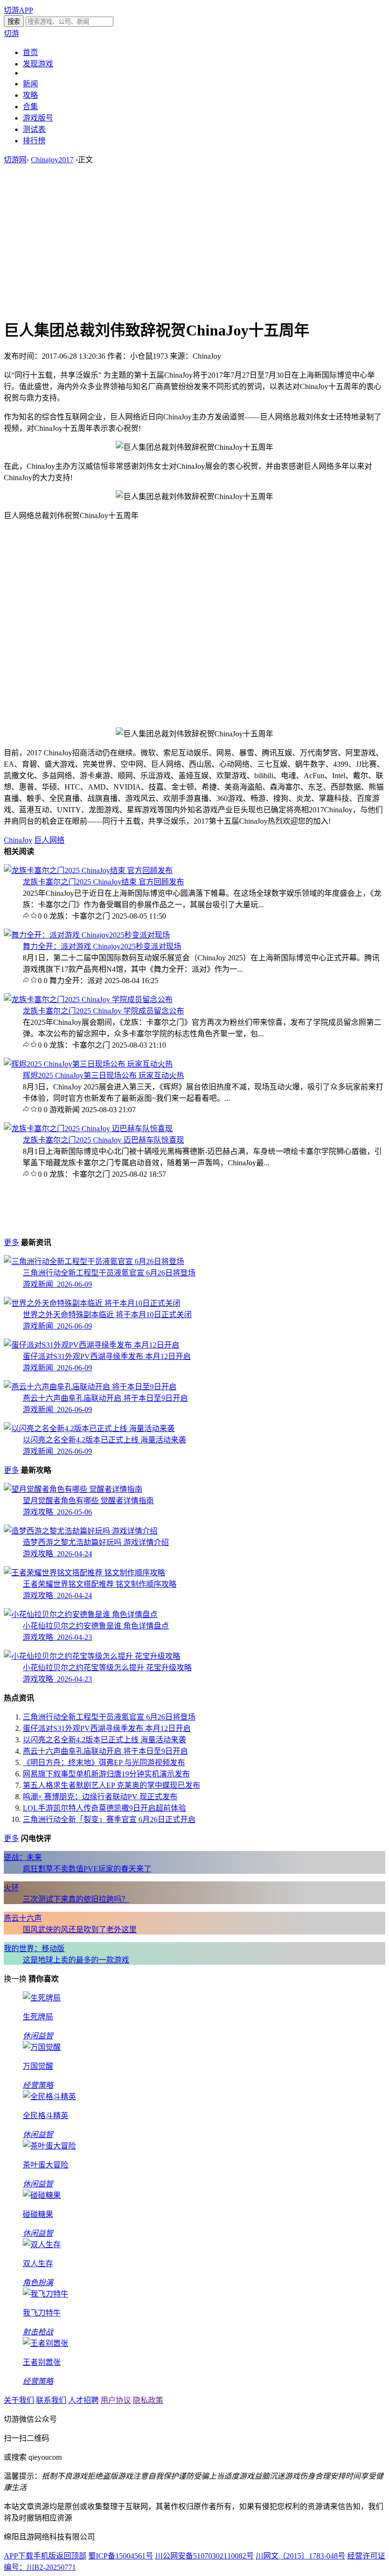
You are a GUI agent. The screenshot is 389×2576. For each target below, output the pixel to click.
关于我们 (19, 2400)
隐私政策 (148, 2400)
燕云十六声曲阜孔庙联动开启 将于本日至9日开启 (105, 1751)
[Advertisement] (194, 241)
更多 (11, 1242)
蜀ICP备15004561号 (121, 2556)
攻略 (30, 95)
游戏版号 (38, 118)
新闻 (30, 84)
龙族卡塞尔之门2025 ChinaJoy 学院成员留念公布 (103, 1011)
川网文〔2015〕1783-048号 (301, 2556)
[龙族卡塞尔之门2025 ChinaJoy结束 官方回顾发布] (88, 870)
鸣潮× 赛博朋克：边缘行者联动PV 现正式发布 (100, 1797)
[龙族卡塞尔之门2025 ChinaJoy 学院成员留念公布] (88, 1000)
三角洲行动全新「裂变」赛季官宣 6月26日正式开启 (109, 1819)
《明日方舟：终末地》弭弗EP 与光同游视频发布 (104, 1762)
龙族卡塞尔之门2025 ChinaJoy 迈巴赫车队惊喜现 (103, 1140)
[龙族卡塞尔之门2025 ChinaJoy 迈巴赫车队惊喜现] (88, 1129)
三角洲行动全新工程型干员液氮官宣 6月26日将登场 (109, 1717)
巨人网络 (49, 840)
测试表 (34, 129)
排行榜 (34, 141)
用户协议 (116, 2400)
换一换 (15, 1979)
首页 (30, 52)
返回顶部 (71, 2556)
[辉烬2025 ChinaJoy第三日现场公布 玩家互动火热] (88, 1064)
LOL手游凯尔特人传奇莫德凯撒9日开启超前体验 (104, 1808)
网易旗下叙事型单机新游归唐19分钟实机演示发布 (106, 1774)
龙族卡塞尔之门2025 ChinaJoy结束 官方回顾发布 (103, 882)
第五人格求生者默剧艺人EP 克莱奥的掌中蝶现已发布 (111, 1785)
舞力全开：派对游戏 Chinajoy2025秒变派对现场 (102, 946)
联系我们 (51, 2400)
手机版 (45, 2556)
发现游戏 (38, 64)
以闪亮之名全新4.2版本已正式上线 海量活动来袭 (104, 1740)
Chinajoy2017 (52, 160)
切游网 (15, 160)
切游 (11, 33)
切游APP (19, 10)
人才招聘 (83, 2400)
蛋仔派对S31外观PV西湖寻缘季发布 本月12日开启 (107, 1728)
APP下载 (19, 2556)
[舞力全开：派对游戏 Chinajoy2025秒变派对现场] (87, 935)
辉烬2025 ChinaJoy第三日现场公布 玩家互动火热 (103, 1075)
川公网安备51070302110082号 (204, 2556)
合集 (30, 107)
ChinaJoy (18, 840)
